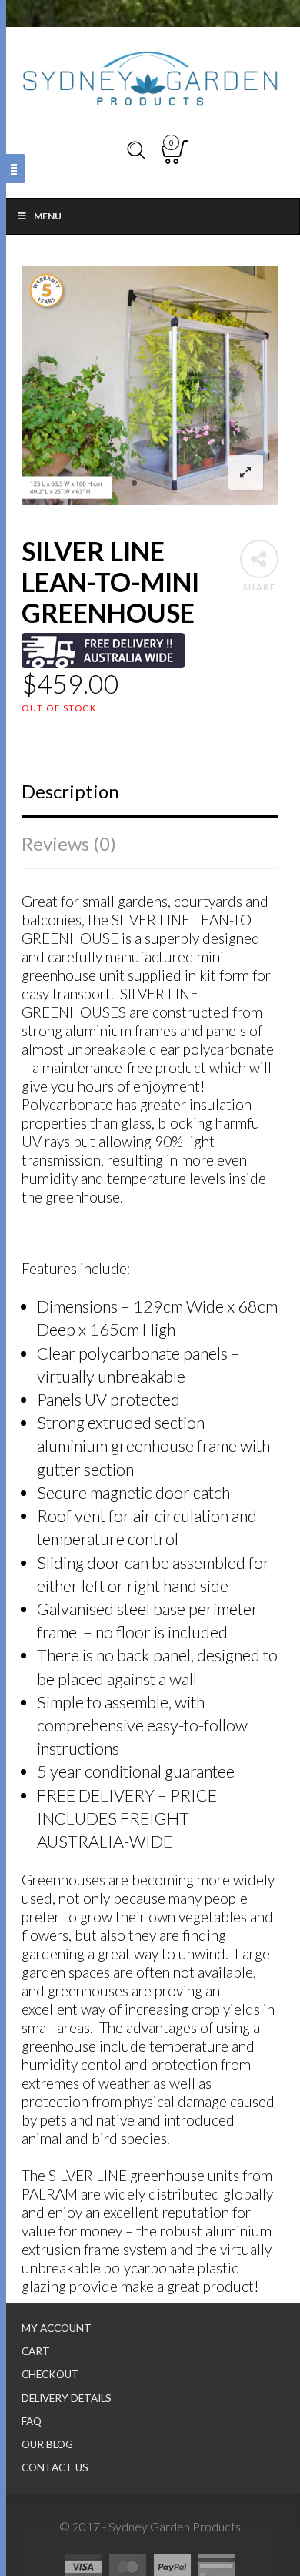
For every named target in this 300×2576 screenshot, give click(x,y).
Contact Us (55, 2467)
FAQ (32, 2421)
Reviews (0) (69, 843)
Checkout (50, 2374)
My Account (57, 2328)
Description (70, 791)
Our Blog (47, 2444)
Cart (36, 2351)
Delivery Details (67, 2398)
